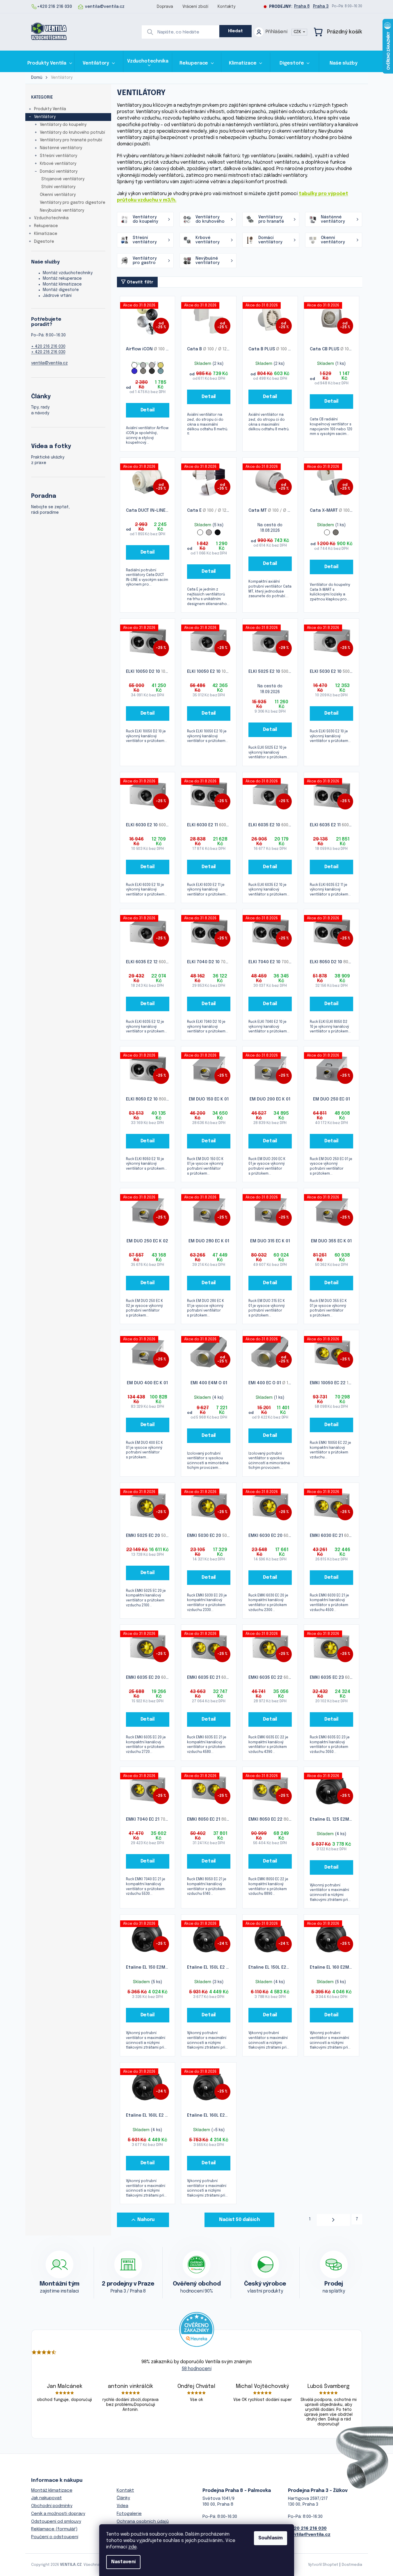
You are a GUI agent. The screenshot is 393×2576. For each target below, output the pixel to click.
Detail (148, 410)
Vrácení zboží (195, 7)
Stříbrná (152, 365)
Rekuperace (46, 226)
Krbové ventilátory (58, 164)
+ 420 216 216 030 (48, 347)
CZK (298, 32)
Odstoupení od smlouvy (56, 2522)
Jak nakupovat (47, 2498)
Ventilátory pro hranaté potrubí (71, 140)
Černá (218, 532)
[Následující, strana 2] (333, 2220)
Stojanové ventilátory (63, 179)
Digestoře (44, 242)
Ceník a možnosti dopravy (58, 2514)
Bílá (134, 365)
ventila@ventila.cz (49, 363)
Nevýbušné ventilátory (62, 210)
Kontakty (226, 7)
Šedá (143, 365)
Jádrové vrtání (57, 296)
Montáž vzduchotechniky (68, 273)
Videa (122, 2506)
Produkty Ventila (50, 109)
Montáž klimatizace (62, 284)
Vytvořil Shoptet (323, 2565)
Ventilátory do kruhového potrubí (72, 133)
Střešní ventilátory (58, 156)
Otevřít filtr (140, 282)
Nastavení (123, 2562)
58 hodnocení (197, 2369)
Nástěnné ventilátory (61, 148)
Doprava (165, 7)
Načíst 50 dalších (239, 2220)
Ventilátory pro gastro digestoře (73, 203)
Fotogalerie (129, 2514)
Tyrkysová (161, 371)
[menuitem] (50, 63)
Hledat (236, 31)
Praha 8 (302, 6)
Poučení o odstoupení (55, 2537)
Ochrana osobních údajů (143, 2522)
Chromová (143, 371)
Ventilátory (45, 117)
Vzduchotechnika (51, 218)
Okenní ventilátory (58, 195)
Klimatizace (46, 234)
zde (133, 2547)
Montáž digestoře (61, 290)
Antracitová (152, 371)
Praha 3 (321, 6)
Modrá (134, 371)
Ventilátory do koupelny (63, 125)
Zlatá (161, 365)
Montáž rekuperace (62, 279)
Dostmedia (352, 2565)
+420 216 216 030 (307, 2529)
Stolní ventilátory (58, 187)
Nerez (336, 532)
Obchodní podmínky (52, 2506)
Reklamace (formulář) (54, 2529)
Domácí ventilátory (59, 172)
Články (123, 2498)
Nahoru (146, 2220)
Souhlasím (271, 2538)
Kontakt (125, 2491)
